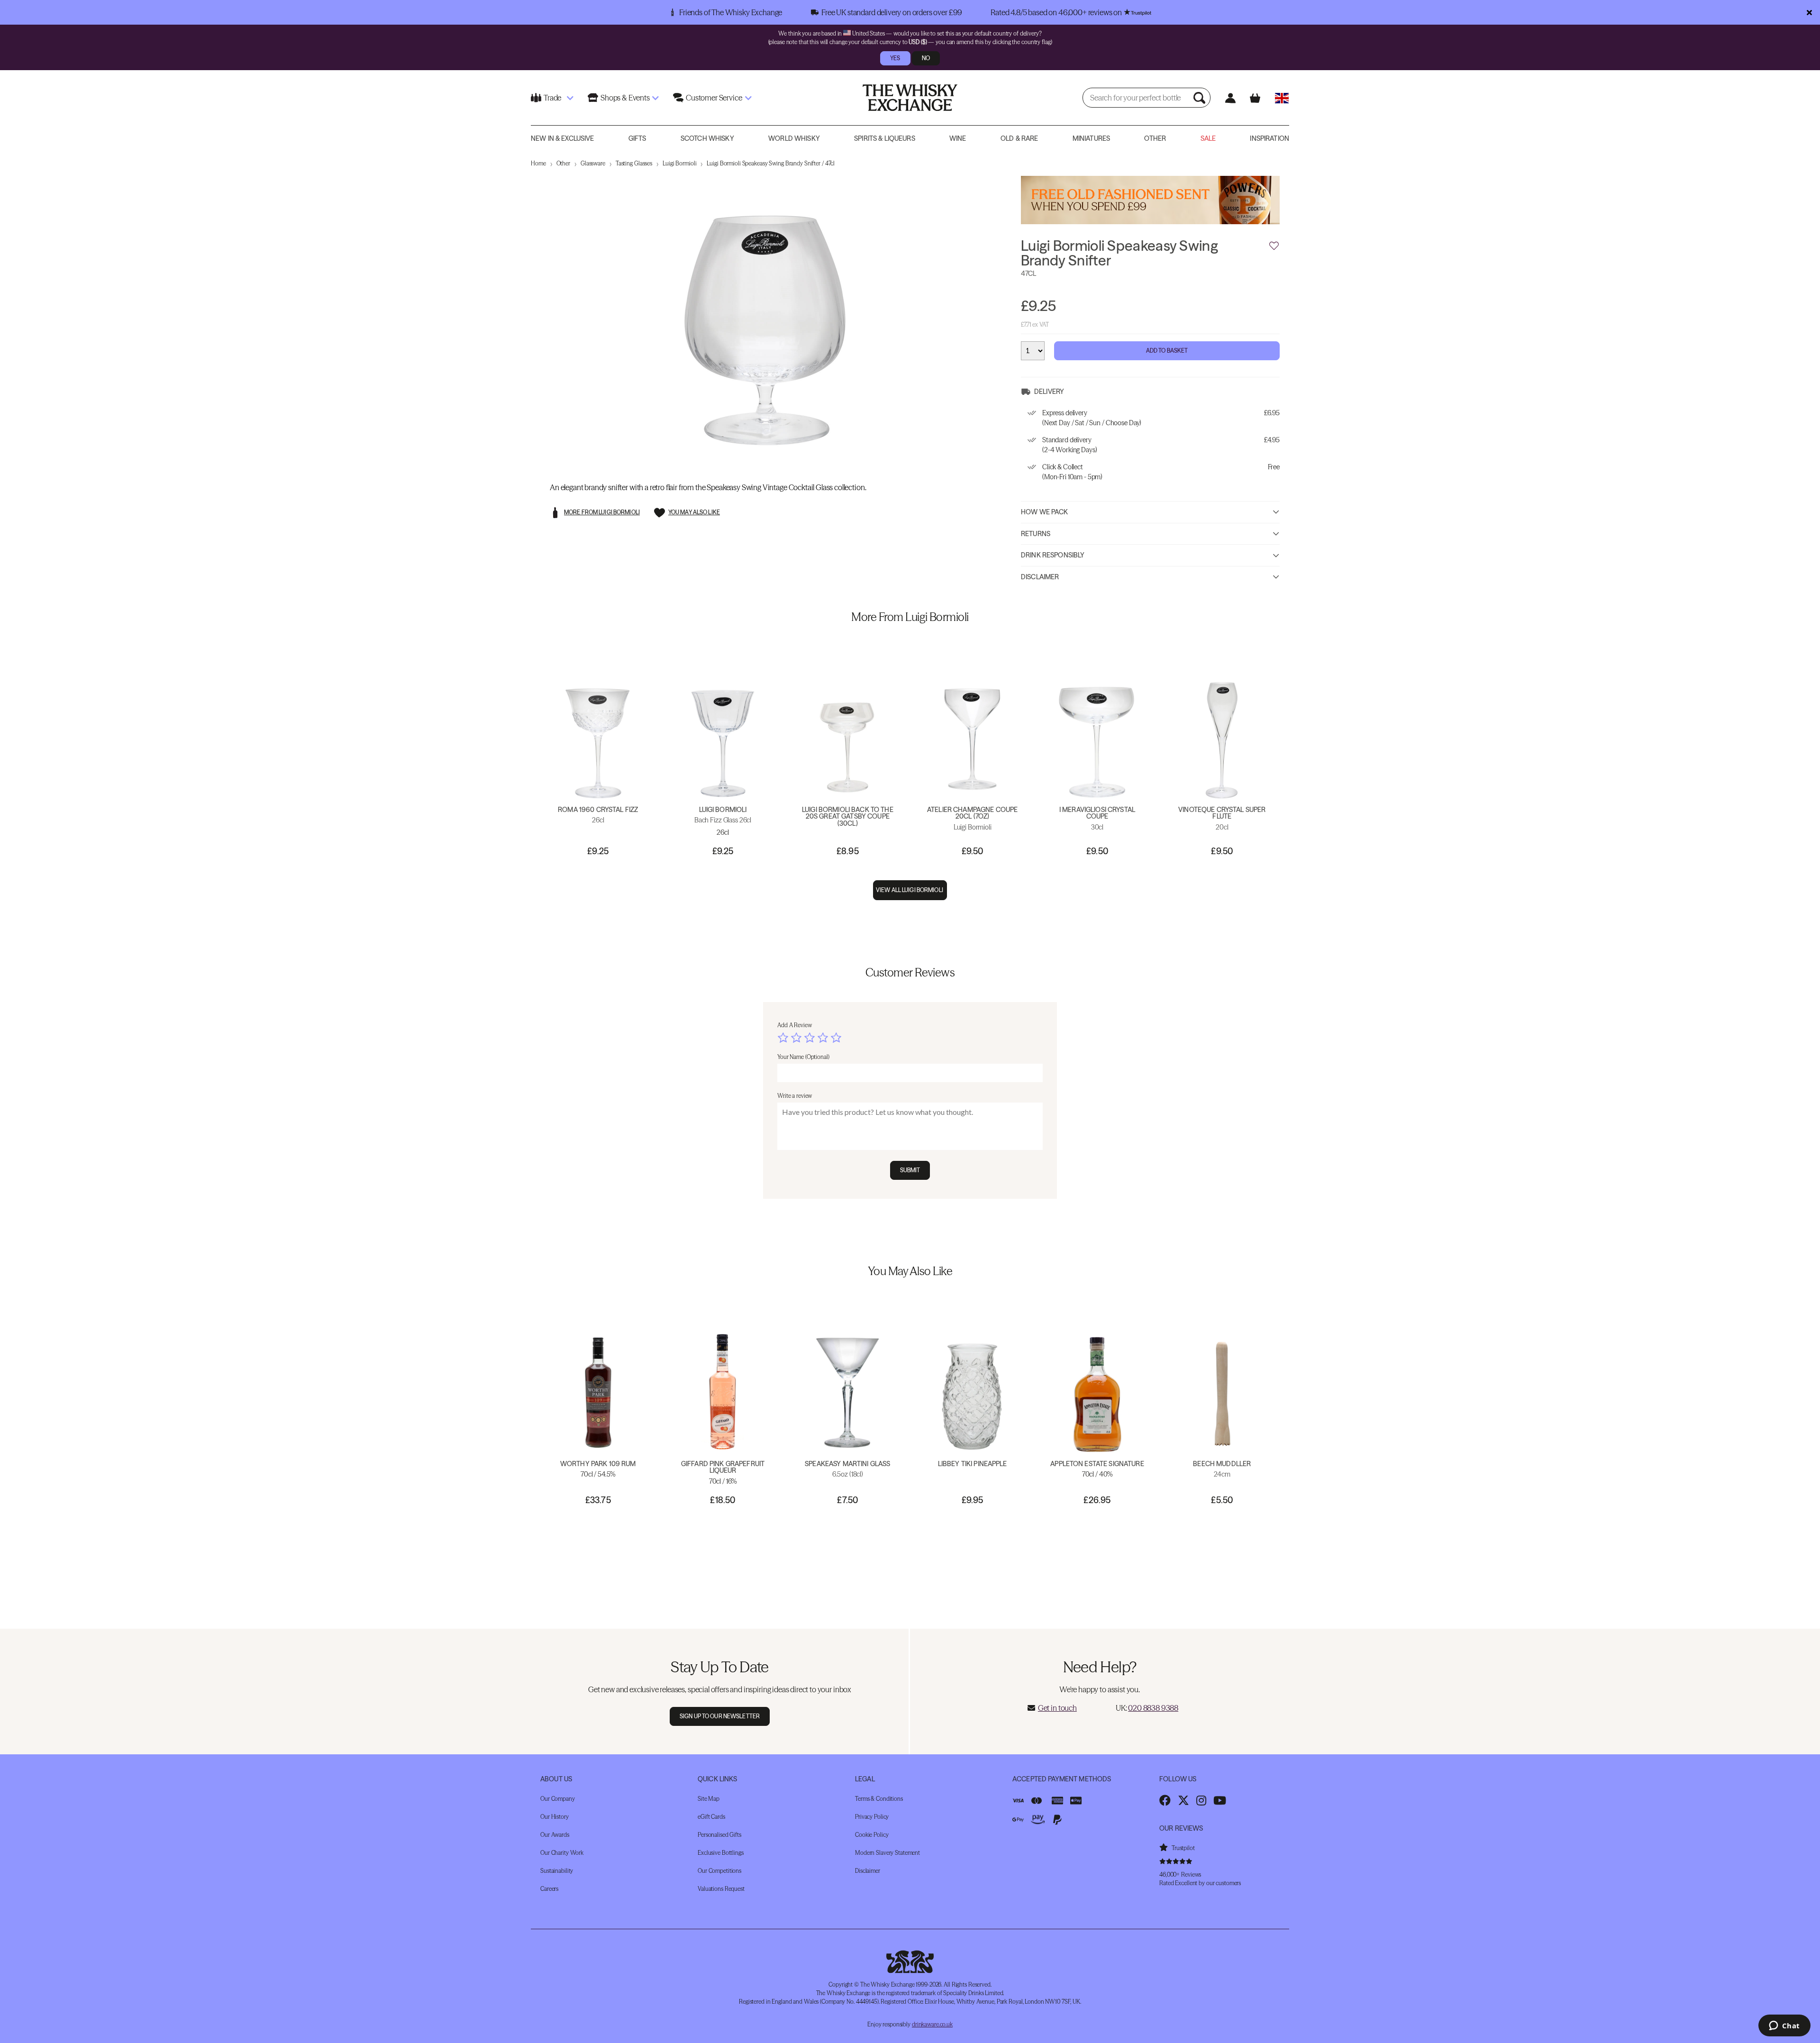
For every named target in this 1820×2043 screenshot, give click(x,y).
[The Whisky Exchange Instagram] (1201, 1800)
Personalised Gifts (719, 1835)
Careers (549, 1889)
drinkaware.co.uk (932, 2024)
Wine (958, 138)
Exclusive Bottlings (721, 1853)
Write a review (795, 1096)
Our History (555, 1817)
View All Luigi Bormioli (910, 890)
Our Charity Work (562, 1853)
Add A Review (795, 1025)
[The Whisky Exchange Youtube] (1220, 1800)
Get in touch (1057, 1708)
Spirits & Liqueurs (885, 138)
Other (1155, 138)
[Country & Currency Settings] (1282, 98)
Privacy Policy (872, 1817)
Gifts (637, 138)
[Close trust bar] (1809, 12)
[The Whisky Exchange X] (1183, 1800)
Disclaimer (1040, 577)
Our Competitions (719, 1871)
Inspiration (1269, 138)
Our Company (558, 1799)
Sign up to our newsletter (720, 1716)
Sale (1208, 138)
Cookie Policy (872, 1835)
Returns (1036, 534)
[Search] (1201, 98)
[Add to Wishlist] (1274, 246)
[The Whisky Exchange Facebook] (1165, 1800)
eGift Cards (711, 1817)
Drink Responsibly (1053, 555)
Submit (910, 1170)
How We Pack (1045, 512)
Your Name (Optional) (803, 1057)
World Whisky (794, 138)
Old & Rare (1019, 138)
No (926, 58)
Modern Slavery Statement (887, 1853)
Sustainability (557, 1871)
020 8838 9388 (1153, 1708)
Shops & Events (625, 98)
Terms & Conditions (879, 1799)
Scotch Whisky (707, 138)
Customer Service (714, 98)
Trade (552, 98)
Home (538, 163)
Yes (895, 58)
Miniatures (1091, 138)
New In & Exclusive (563, 138)
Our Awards (555, 1835)
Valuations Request (721, 1889)
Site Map (709, 1799)
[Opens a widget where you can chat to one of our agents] (1784, 2026)
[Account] (1230, 98)
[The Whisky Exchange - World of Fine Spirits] (910, 98)
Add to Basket (1167, 351)
